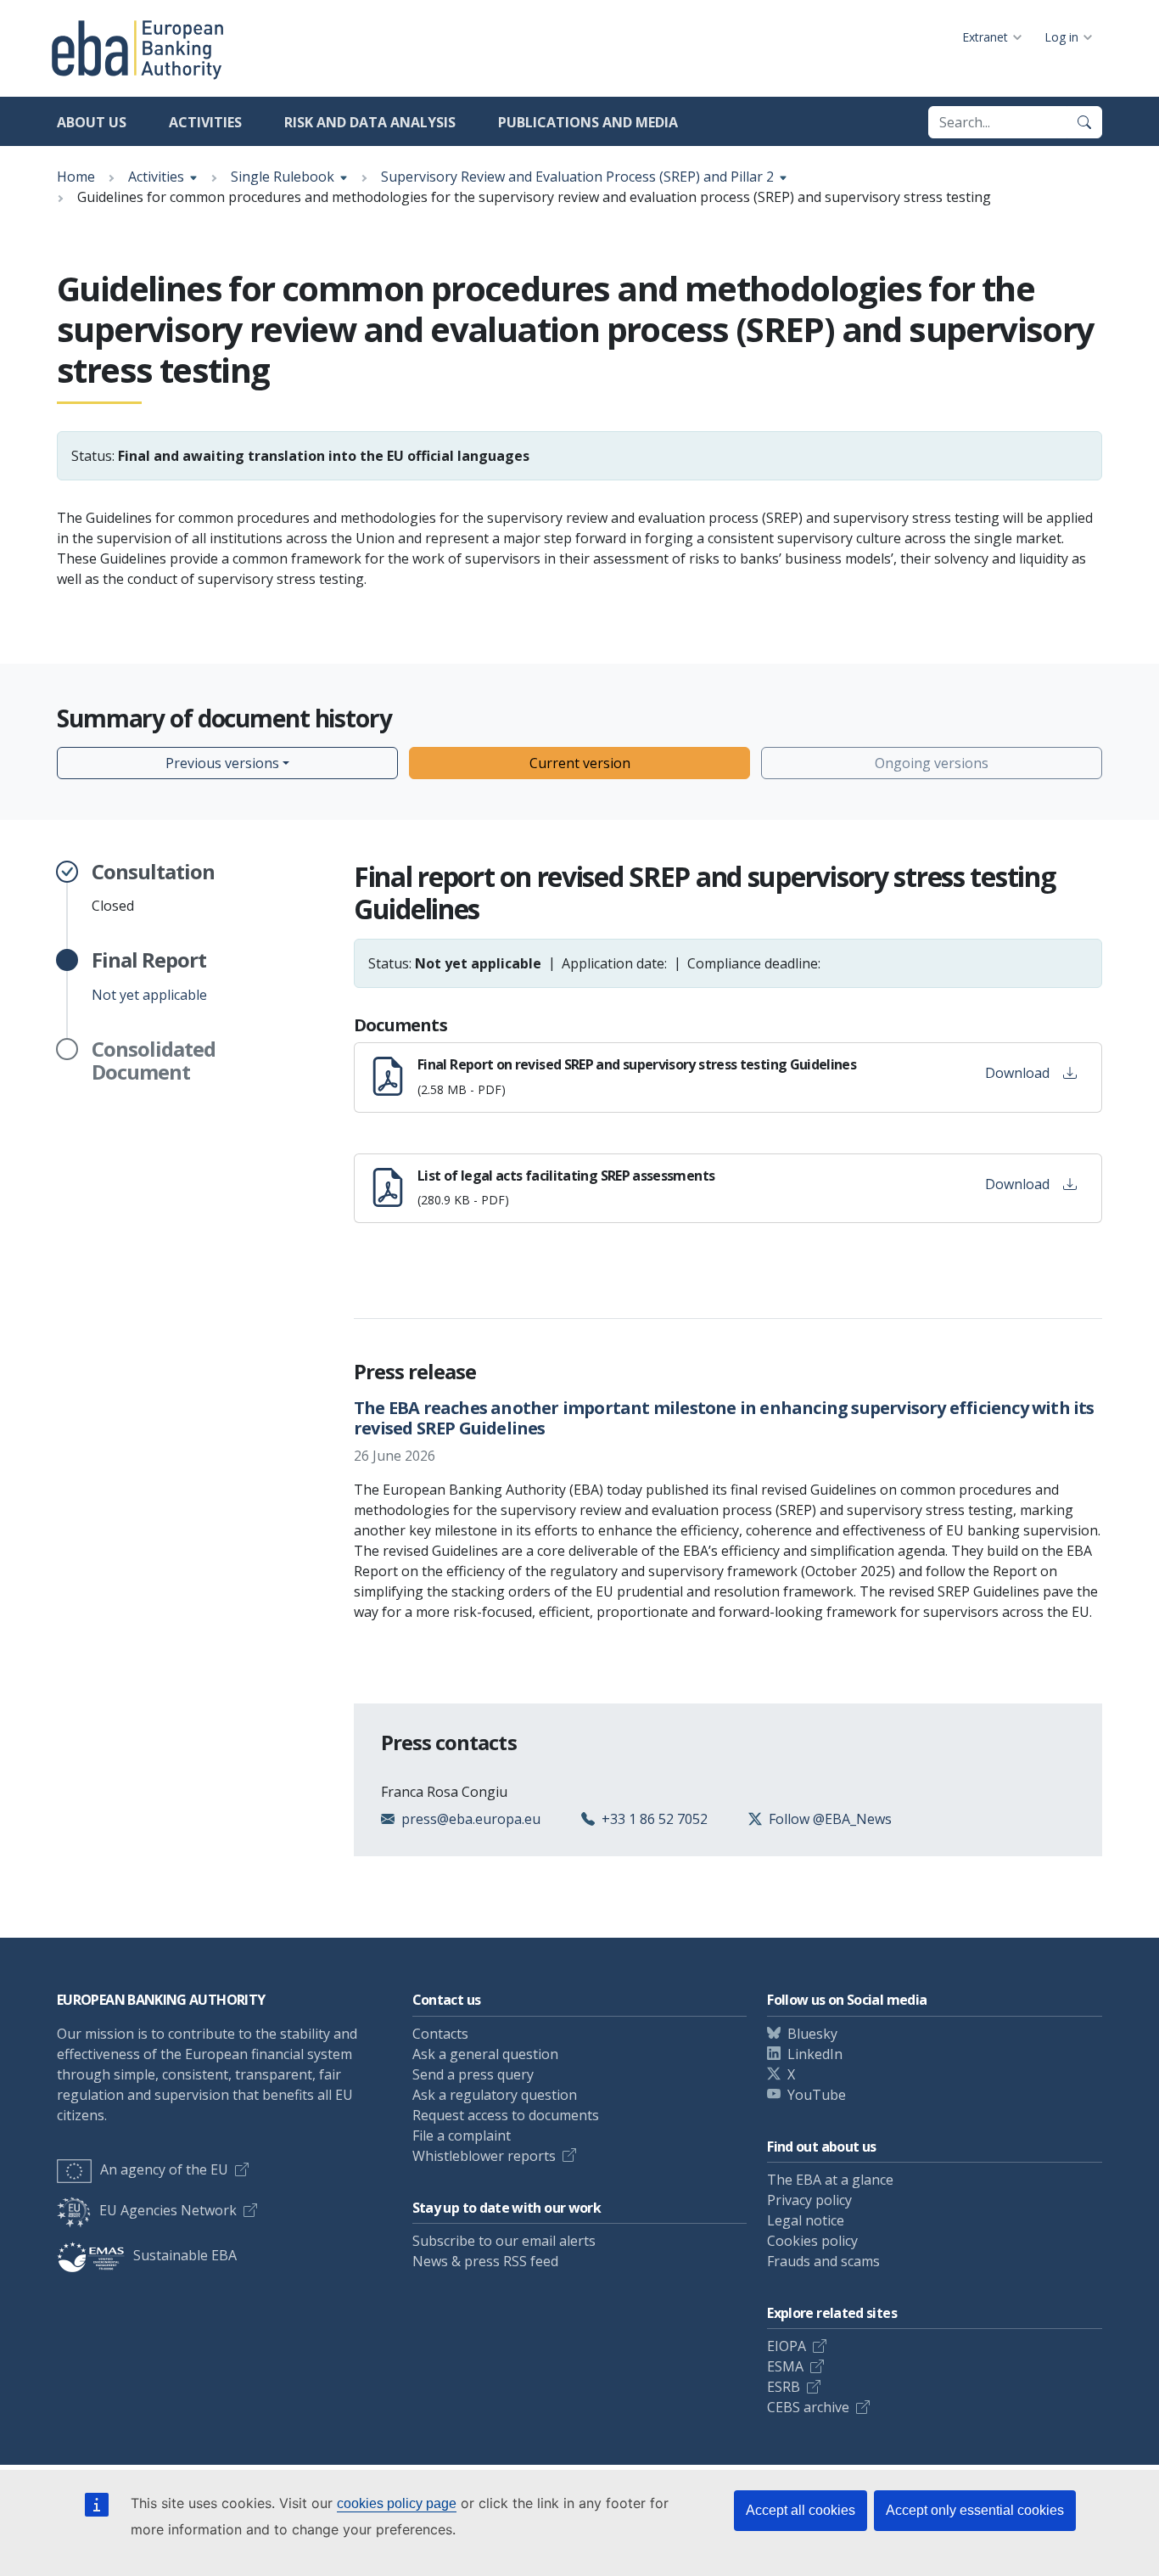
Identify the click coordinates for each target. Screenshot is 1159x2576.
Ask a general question (485, 2054)
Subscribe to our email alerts (504, 2241)
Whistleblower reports (484, 2156)
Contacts (440, 2034)
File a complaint (462, 2135)
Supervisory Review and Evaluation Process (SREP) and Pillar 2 (577, 177)
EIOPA (787, 2346)
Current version (580, 763)
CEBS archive (808, 2407)
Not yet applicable (149, 976)
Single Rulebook (283, 177)
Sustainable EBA (185, 2255)
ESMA (785, 2366)
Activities (205, 122)
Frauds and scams (823, 2261)
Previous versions (222, 763)
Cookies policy (812, 2241)
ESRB (784, 2387)
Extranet (985, 37)
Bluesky (812, 2034)
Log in (1061, 37)
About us (92, 122)
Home (76, 177)
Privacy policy (809, 2200)
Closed (153, 888)
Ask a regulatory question (495, 2095)
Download (1017, 1073)
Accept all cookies (801, 2510)
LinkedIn (815, 2054)
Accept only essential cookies (975, 2510)
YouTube (817, 2095)
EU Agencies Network (168, 2210)
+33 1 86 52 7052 (655, 1819)
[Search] (1084, 122)
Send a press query (473, 2074)
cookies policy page (397, 2503)
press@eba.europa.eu (471, 1819)
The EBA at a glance (830, 2180)
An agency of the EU (164, 2169)
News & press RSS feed (485, 2261)
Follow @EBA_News (830, 1819)
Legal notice (806, 2220)
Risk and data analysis (370, 122)
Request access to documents (506, 2115)
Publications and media (588, 122)
